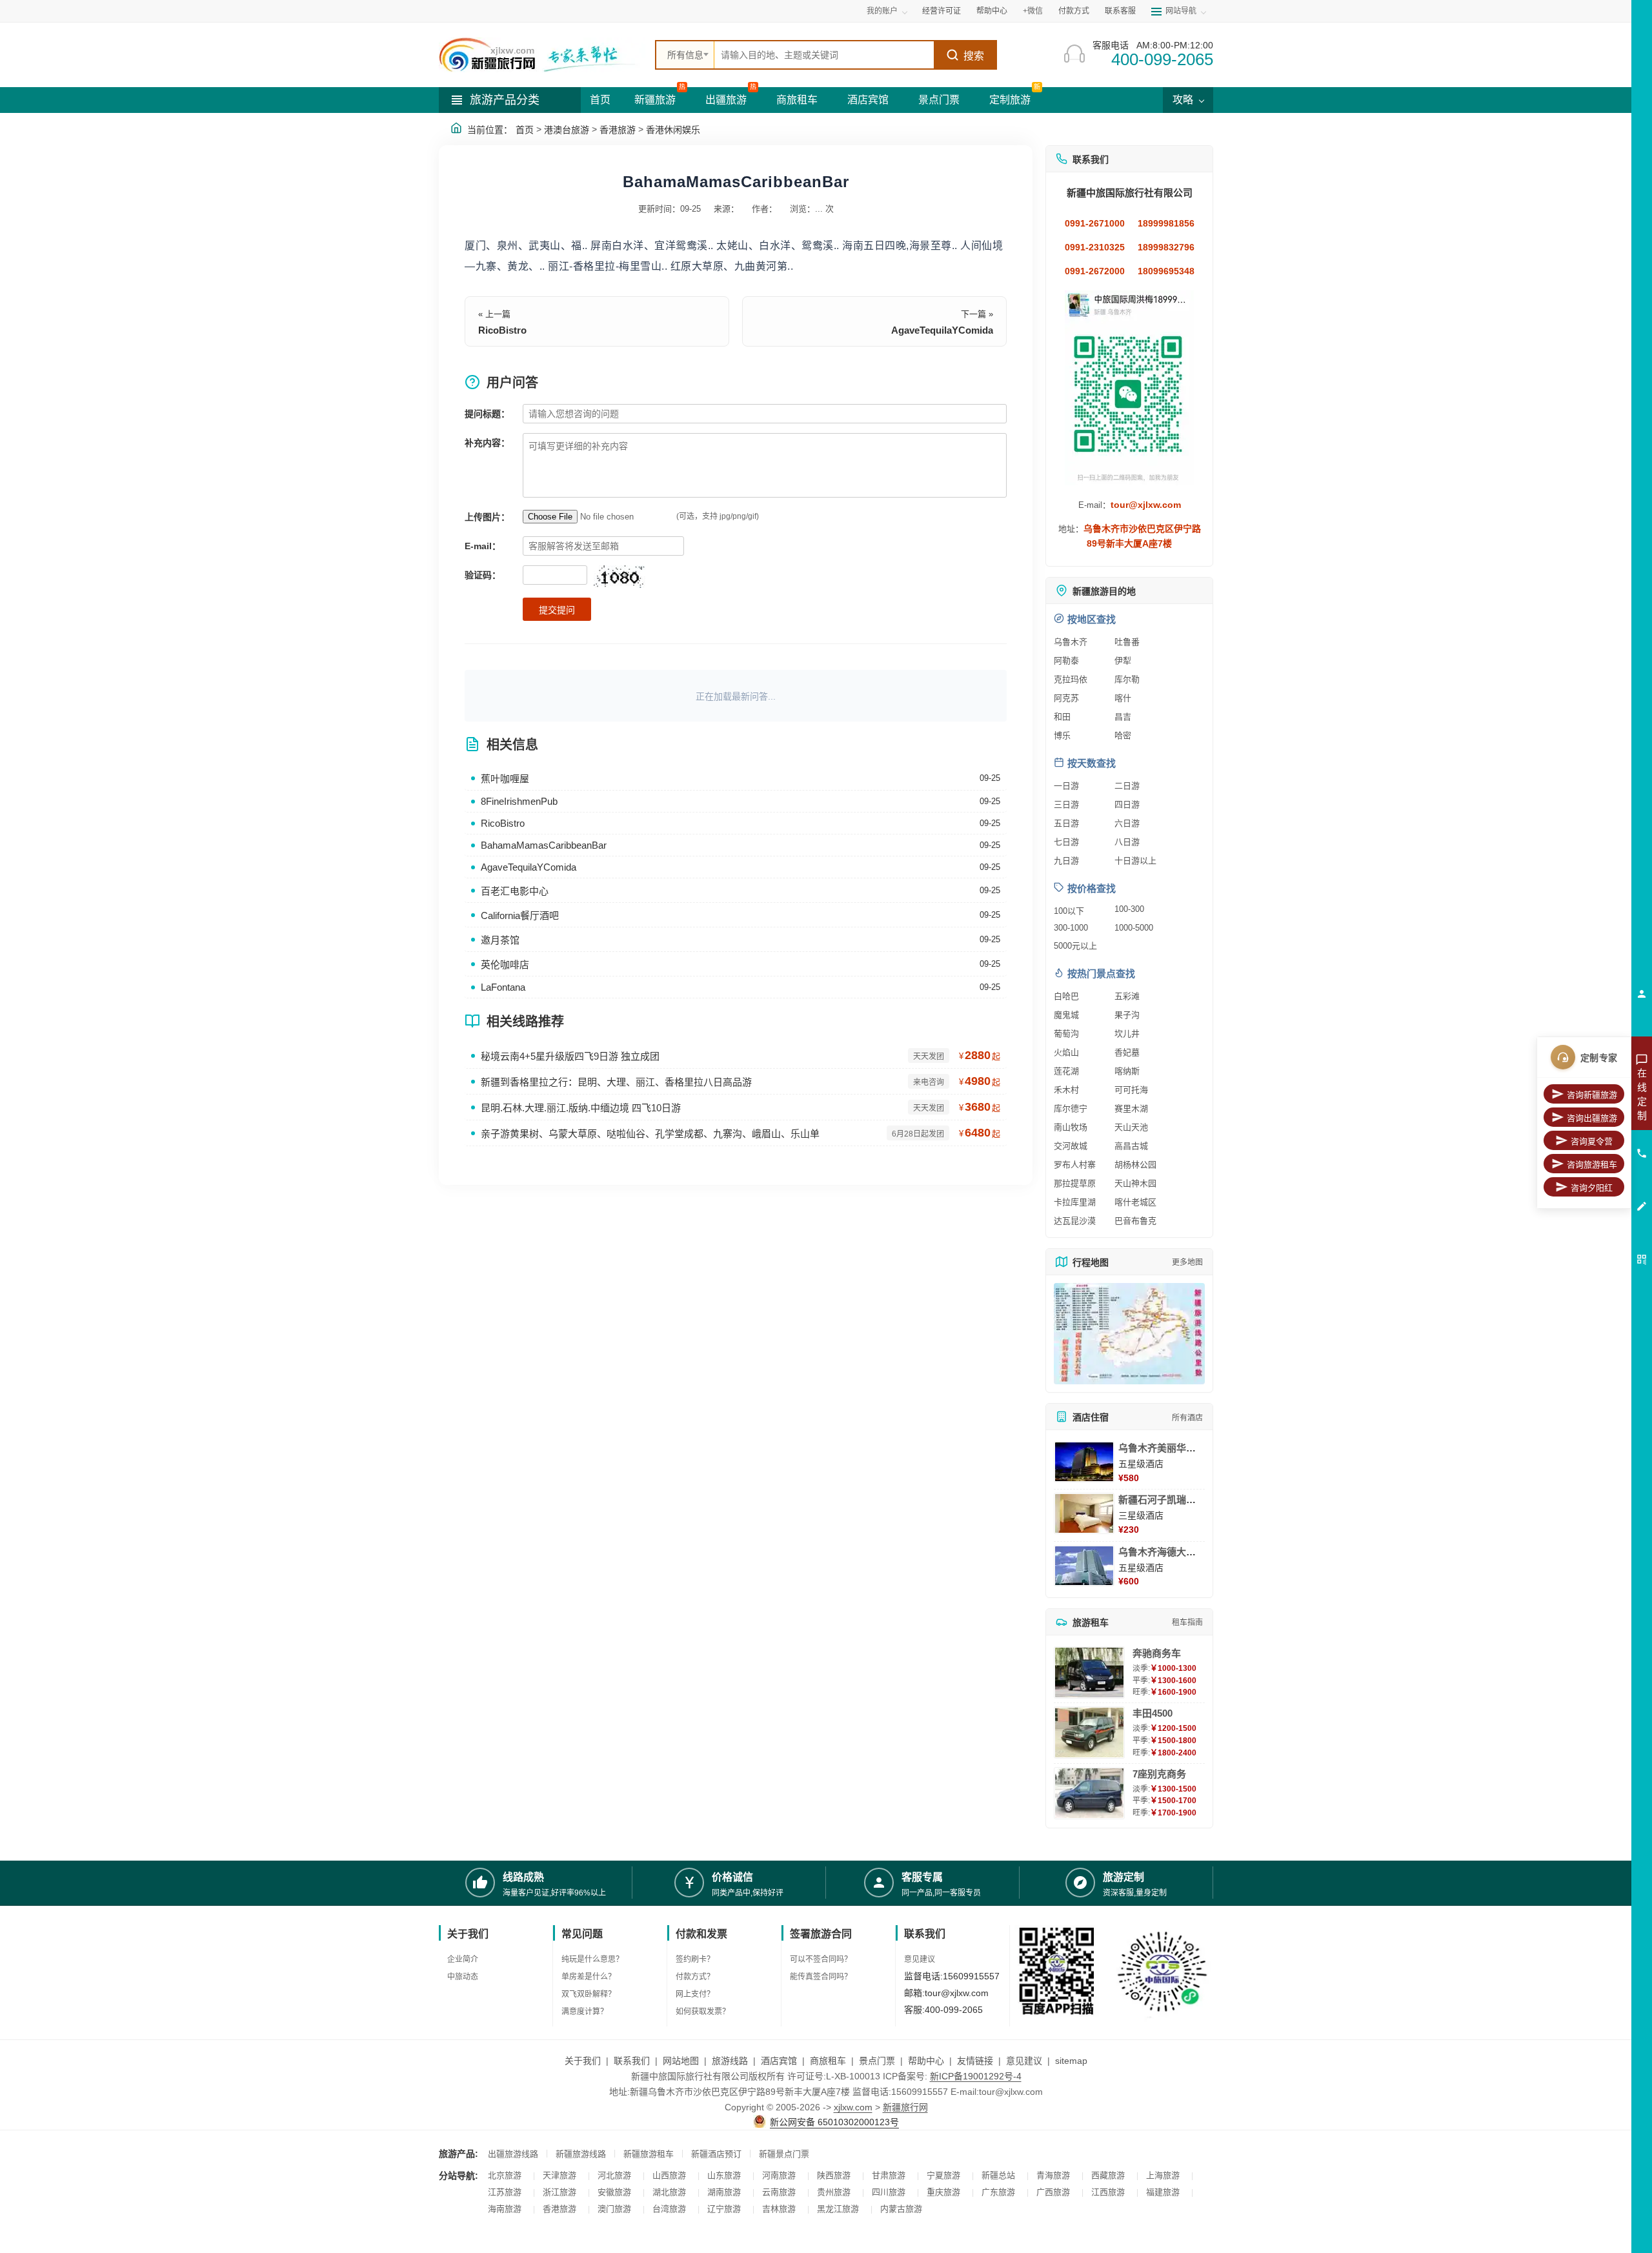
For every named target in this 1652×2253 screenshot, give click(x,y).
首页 (600, 100)
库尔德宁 (1071, 1108)
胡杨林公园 (1135, 1165)
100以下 (1069, 911)
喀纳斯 (1127, 1071)
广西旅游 (1053, 2192)
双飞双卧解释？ (589, 1994)
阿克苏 (1066, 698)
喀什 (1123, 698)
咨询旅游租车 (1592, 1165)
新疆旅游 (655, 100)
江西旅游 (1108, 2192)
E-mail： (483, 546)
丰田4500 (1153, 1713)
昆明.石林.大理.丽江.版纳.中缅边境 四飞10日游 (581, 1108)
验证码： (483, 575)
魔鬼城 (1066, 1015)
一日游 (1066, 786)
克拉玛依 (1071, 679)
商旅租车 (797, 100)
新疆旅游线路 (581, 2154)
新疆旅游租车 (649, 2154)
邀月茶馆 (500, 940)
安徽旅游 (614, 2192)
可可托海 (1131, 1090)
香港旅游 (618, 130)
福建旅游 (1163, 2192)
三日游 (1066, 804)
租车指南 (1187, 1622)
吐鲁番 (1127, 642)
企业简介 (463, 1959)
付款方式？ (695, 1977)
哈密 (1123, 735)
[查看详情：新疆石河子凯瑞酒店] (1084, 1513)
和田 (1062, 717)
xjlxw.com (853, 2107)
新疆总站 (998, 2175)
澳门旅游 (614, 2209)
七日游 (1066, 842)
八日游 (1127, 842)
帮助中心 (992, 11)
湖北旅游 (669, 2192)
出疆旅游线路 (513, 2154)
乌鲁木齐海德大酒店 (1162, 1552)
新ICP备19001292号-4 (976, 2076)
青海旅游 (1053, 2175)
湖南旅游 (724, 2192)
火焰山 (1066, 1052)
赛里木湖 (1131, 1108)
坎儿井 (1127, 1034)
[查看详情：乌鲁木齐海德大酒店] (1084, 1566)
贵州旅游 (834, 2192)
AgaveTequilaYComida (942, 330)
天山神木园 (1135, 1183)
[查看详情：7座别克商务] (1089, 1793)
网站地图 (681, 2061)
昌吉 (1123, 717)
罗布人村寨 (1075, 1165)
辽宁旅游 (724, 2209)
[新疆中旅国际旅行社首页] (542, 55)
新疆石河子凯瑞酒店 (1162, 1500)
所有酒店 (1187, 1418)
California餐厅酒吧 (520, 915)
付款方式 (1074, 11)
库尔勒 (1127, 679)
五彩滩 (1127, 996)
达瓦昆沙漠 (1075, 1221)
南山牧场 (1071, 1127)
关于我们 (583, 2061)
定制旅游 (1010, 100)
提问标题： (487, 414)
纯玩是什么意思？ (592, 1959)
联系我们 (632, 2061)
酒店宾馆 (868, 100)
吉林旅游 (779, 2209)
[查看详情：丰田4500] (1089, 1733)
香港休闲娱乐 (673, 130)
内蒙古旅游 (901, 2209)
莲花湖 (1066, 1071)
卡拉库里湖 (1075, 1202)
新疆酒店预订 (716, 2154)
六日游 (1127, 823)
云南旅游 (779, 2192)
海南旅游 (505, 2209)
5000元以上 (1075, 946)
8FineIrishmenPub (519, 801)
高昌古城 (1131, 1146)
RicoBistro (502, 330)
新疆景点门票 (784, 2154)
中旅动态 (463, 1977)
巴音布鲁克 (1135, 1221)
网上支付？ (695, 1994)
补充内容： (487, 443)
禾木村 (1066, 1090)
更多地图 (1187, 1262)
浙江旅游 (559, 2192)
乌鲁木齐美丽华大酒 (1162, 1448)
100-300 (1129, 909)
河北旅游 (614, 2175)
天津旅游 (559, 2175)
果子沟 (1127, 1015)
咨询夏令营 (1592, 1141)
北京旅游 (505, 2175)
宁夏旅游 (943, 2175)
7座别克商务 (1159, 1774)
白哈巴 (1066, 996)
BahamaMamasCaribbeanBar (544, 845)
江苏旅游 (505, 2192)
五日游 (1066, 823)
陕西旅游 (834, 2175)
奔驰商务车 (1157, 1653)
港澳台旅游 (567, 130)
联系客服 (1120, 11)
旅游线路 (730, 2061)
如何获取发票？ (703, 2012)
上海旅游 (1163, 2175)
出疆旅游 (726, 100)
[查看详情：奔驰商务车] (1089, 1672)
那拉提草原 (1075, 1183)
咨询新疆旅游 (1592, 1095)
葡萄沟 (1066, 1034)
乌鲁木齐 (1071, 642)
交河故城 (1071, 1146)
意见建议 (920, 1959)
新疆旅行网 (905, 2107)
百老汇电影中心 (515, 891)
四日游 (1127, 804)
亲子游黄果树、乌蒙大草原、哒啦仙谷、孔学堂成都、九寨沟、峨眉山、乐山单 (650, 1134)
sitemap (1071, 2061)
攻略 (1184, 100)
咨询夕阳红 (1592, 1188)
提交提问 (557, 610)
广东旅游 (998, 2192)
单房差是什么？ (589, 1977)
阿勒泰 (1066, 661)
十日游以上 (1135, 861)
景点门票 (939, 100)
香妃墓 (1127, 1052)
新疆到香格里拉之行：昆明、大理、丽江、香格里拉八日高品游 (616, 1082)
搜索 (974, 56)
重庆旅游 (943, 2192)
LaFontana (503, 987)
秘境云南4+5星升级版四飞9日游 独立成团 (570, 1056)
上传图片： (487, 517)
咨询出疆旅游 (1592, 1118)
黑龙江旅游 (838, 2209)
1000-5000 (1134, 928)
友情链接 (975, 2061)
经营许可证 (942, 11)
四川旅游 (889, 2192)
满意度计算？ (585, 2012)
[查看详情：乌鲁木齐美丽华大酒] (1084, 1462)
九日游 (1066, 861)
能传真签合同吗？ (821, 1977)
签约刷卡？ (695, 1959)
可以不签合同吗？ (821, 1959)
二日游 (1127, 786)
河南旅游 (779, 2175)
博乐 (1062, 735)
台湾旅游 (669, 2209)
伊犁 (1123, 661)
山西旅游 (669, 2175)
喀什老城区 (1135, 1202)
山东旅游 (724, 2175)
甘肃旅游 (889, 2175)
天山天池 (1131, 1127)
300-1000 (1071, 928)
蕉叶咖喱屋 (505, 779)
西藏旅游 (1108, 2175)
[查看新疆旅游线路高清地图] (1129, 1334)
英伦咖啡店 (505, 965)
